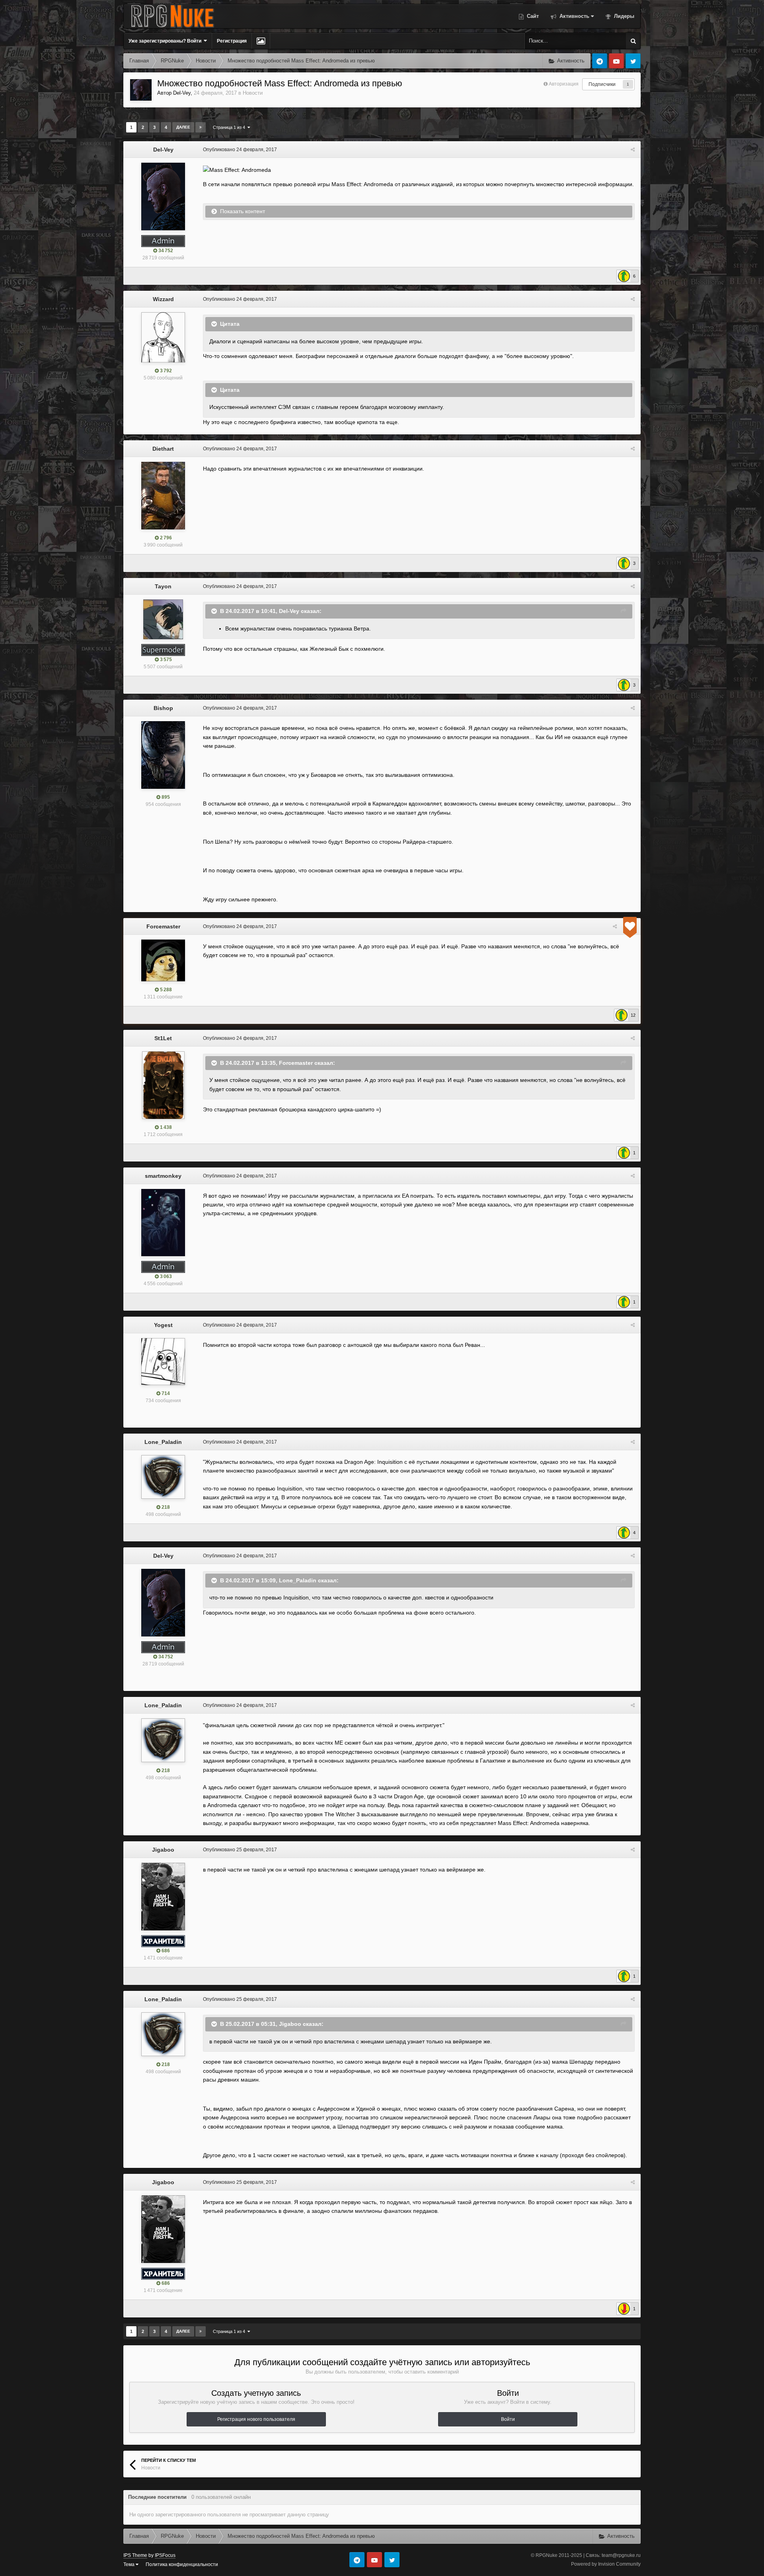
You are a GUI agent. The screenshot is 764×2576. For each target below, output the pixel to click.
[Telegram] (600, 61)
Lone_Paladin (163, 1442)
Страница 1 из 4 (230, 127)
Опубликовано (240, 150)
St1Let (163, 1038)
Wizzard (163, 299)
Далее (183, 127)
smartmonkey (163, 1176)
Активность (574, 16)
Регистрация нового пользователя (256, 2419)
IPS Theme (135, 2555)
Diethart (163, 449)
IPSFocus (165, 2555)
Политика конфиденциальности (182, 2564)
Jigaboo (163, 1850)
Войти (508, 2419)
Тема (130, 2564)
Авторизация (564, 84)
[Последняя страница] (201, 127)
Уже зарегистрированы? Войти (166, 41)
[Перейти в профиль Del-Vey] (141, 90)
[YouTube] (616, 61)
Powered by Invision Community (606, 2564)
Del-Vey (182, 93)
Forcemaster (163, 926)
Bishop (163, 708)
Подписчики (602, 84)
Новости (253, 93)
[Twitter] (633, 61)
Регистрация (232, 41)
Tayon (163, 586)
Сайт (532, 16)
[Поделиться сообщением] (633, 150)
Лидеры (623, 16)
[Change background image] (261, 41)
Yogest (163, 1325)
